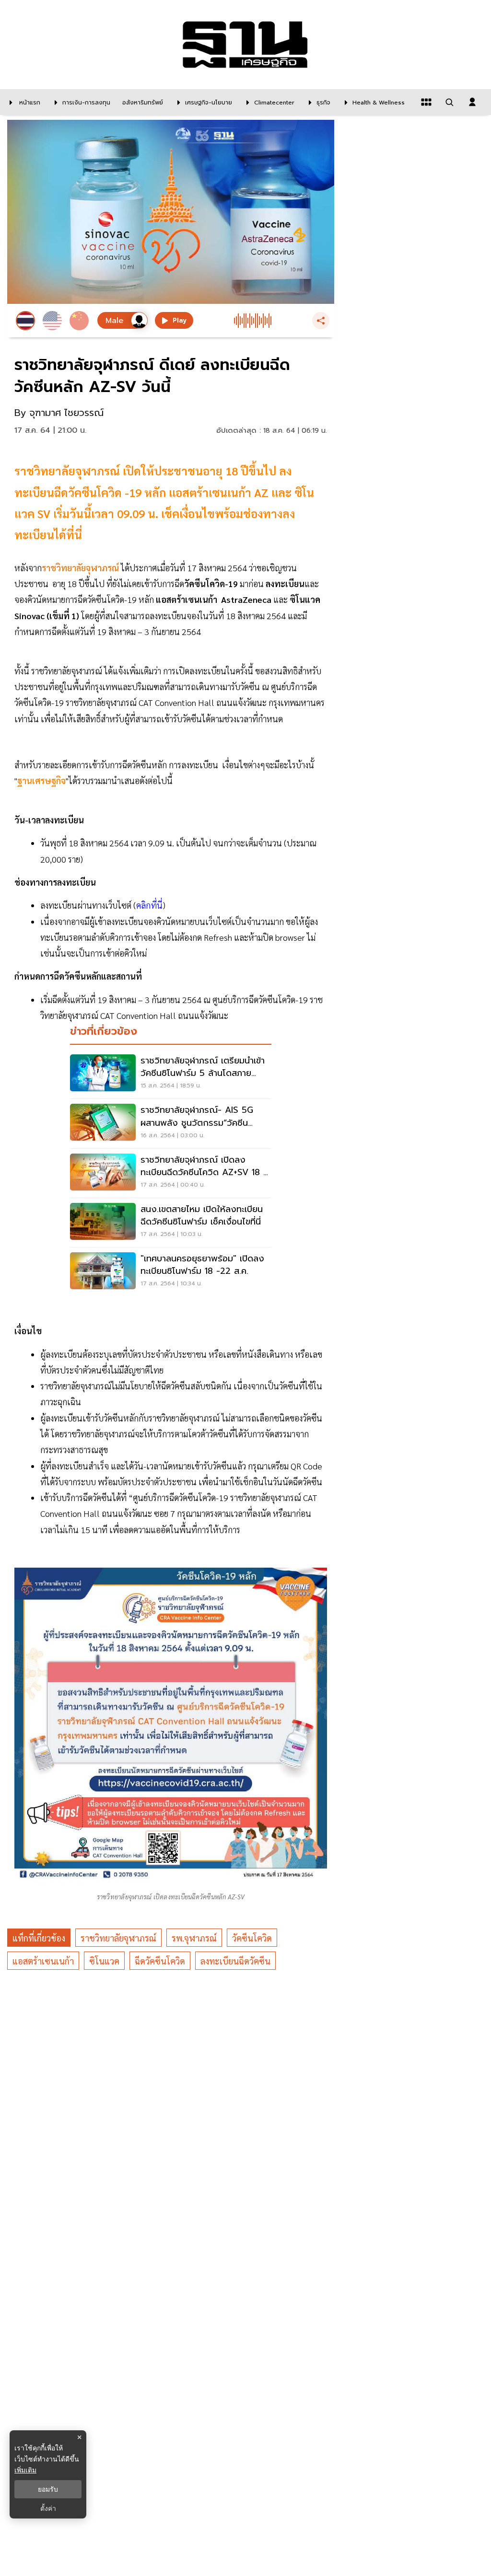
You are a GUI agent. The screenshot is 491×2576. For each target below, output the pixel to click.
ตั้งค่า (48, 2508)
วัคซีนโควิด (252, 1938)
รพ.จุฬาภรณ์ (194, 1938)
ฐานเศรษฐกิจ (41, 780)
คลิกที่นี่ (149, 905)
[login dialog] (472, 102)
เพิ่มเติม (25, 2470)
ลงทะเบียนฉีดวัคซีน (235, 1961)
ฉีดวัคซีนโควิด (160, 1961)
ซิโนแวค (104, 1961)
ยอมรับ (48, 2489)
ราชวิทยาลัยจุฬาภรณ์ (118, 1938)
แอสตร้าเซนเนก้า (43, 1961)
